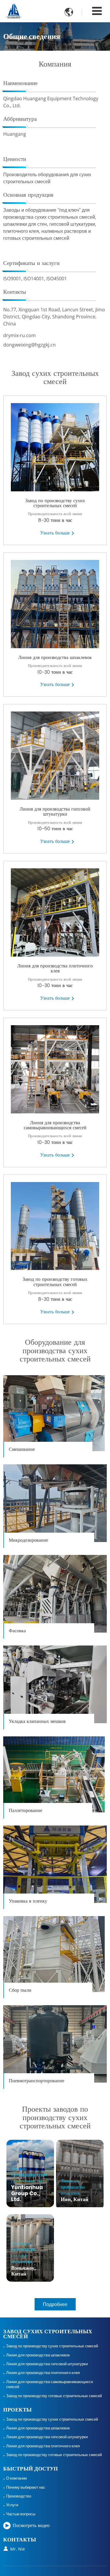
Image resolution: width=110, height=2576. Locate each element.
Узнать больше (55, 533)
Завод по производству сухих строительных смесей (55, 503)
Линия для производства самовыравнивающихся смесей (55, 1125)
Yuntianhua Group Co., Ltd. (30, 2184)
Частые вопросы (21, 2514)
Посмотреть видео (31, 2526)
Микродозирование (28, 1540)
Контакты (20, 2540)
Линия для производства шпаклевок (55, 658)
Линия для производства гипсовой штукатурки (55, 812)
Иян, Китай (75, 2190)
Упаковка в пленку (28, 1901)
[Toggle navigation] (97, 11)
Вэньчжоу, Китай (23, 2259)
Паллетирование (26, 1811)
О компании (16, 2478)
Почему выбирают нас (26, 2487)
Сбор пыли (20, 1990)
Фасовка (17, 1631)
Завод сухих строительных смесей (48, 2334)
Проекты (17, 2410)
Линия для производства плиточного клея (55, 969)
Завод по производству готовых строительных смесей (55, 1282)
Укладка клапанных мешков (37, 1721)
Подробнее (55, 2304)
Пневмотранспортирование (37, 2081)
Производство (19, 2496)
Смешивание (22, 1449)
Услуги (12, 2505)
